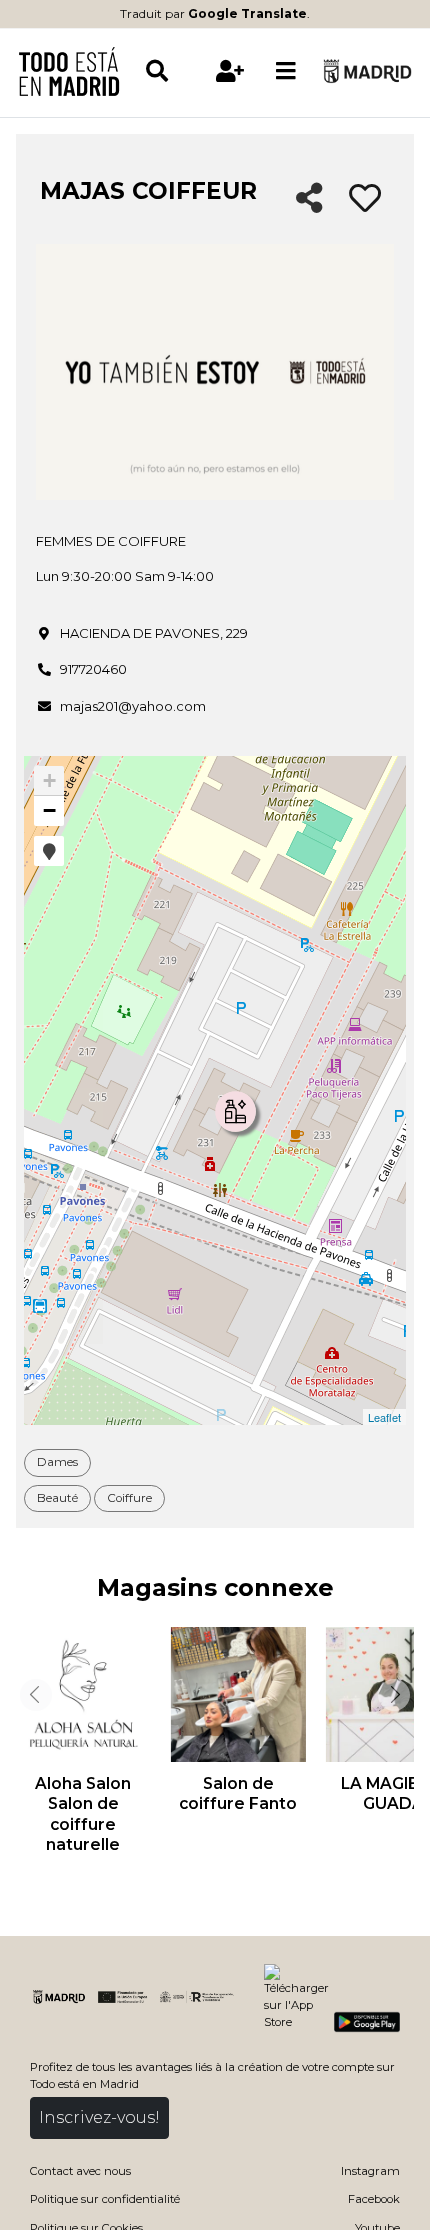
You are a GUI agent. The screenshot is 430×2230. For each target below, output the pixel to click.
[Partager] (309, 199)
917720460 (93, 669)
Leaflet (384, 1417)
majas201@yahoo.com (133, 706)
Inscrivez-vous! (99, 2117)
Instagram (370, 2171)
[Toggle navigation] (286, 71)
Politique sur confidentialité (105, 2199)
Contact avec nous (80, 2171)
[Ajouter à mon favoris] (365, 199)
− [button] (49, 810)
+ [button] (49, 780)
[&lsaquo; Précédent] (34, 1695)
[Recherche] (173, 71)
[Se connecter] (230, 71)
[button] (49, 851)
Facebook (374, 2199)
